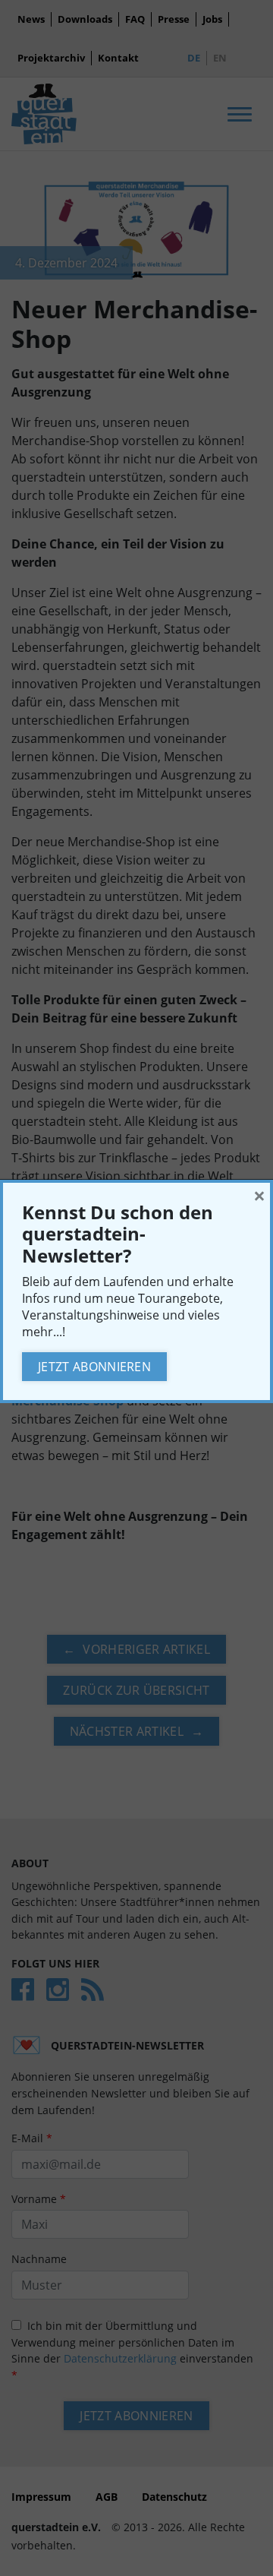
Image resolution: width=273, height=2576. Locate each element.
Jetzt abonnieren (94, 1367)
